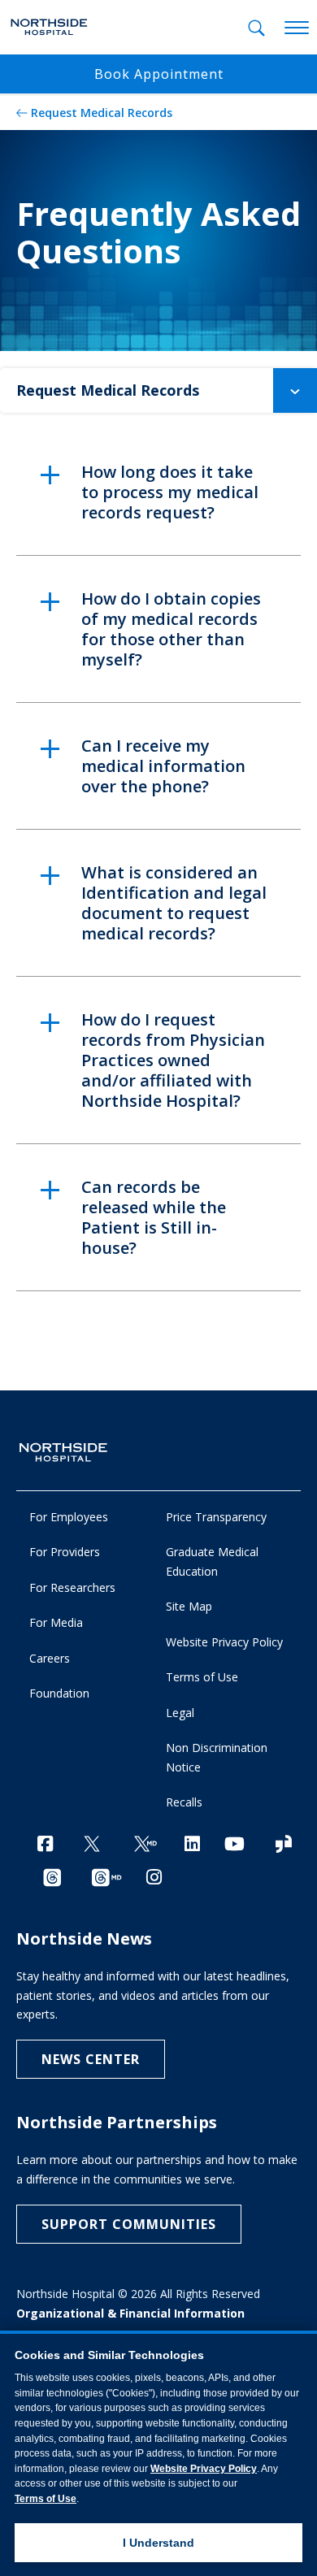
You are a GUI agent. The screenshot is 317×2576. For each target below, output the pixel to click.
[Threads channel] (52, 1878)
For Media (56, 1622)
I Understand (158, 2543)
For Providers (65, 1552)
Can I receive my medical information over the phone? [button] (163, 766)
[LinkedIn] (192, 1843)
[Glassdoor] (284, 1845)
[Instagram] (154, 1877)
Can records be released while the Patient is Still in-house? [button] (154, 1217)
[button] (295, 390)
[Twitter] (92, 1845)
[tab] (256, 28)
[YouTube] (234, 1843)
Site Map (189, 1606)
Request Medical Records (102, 113)
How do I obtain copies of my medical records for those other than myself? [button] (171, 629)
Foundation (59, 1693)
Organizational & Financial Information (130, 2313)
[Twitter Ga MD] (145, 1845)
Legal (180, 1713)
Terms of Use (202, 1677)
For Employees (69, 1517)
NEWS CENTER (91, 2059)
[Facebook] (45, 1843)
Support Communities (129, 2224)
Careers (50, 1658)
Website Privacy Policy (224, 1642)
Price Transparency (216, 1517)
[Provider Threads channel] (106, 1878)
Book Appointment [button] (159, 74)
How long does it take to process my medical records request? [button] (170, 492)
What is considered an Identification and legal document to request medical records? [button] (174, 903)
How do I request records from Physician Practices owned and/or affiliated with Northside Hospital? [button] (173, 1060)
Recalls (184, 1802)
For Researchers (72, 1587)
